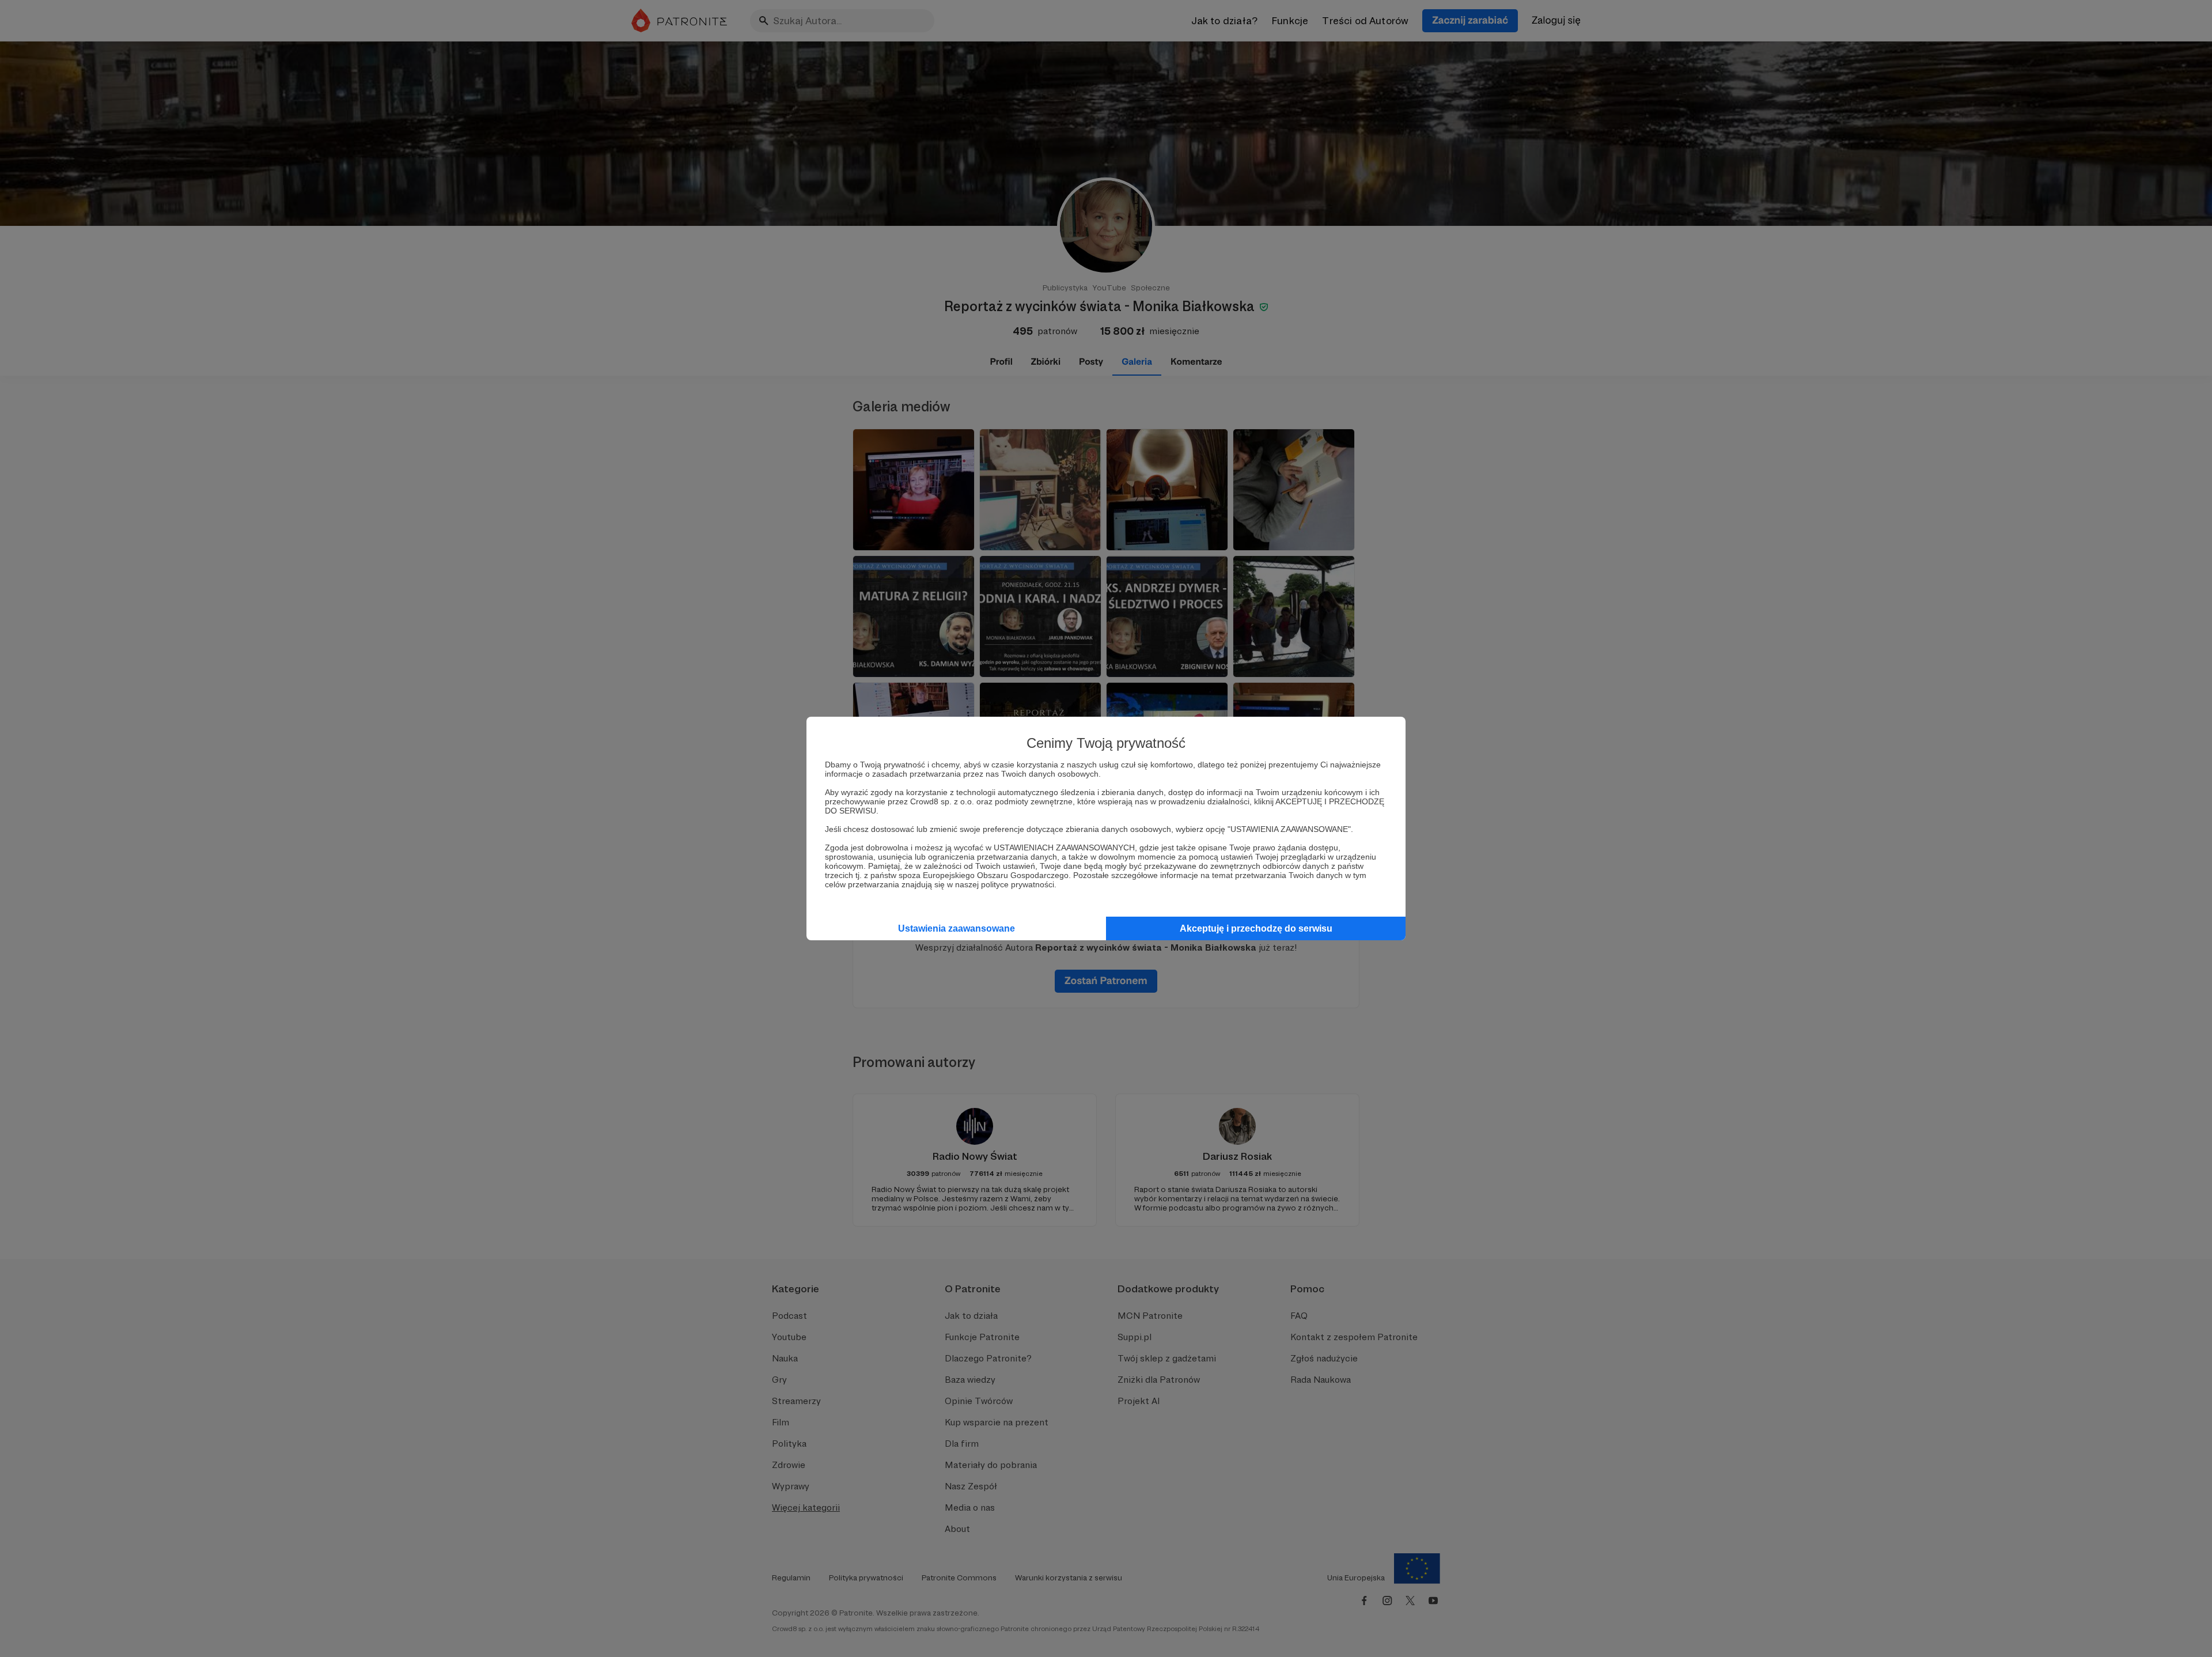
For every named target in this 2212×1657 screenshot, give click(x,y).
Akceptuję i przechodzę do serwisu (1256, 928)
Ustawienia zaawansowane (957, 928)
